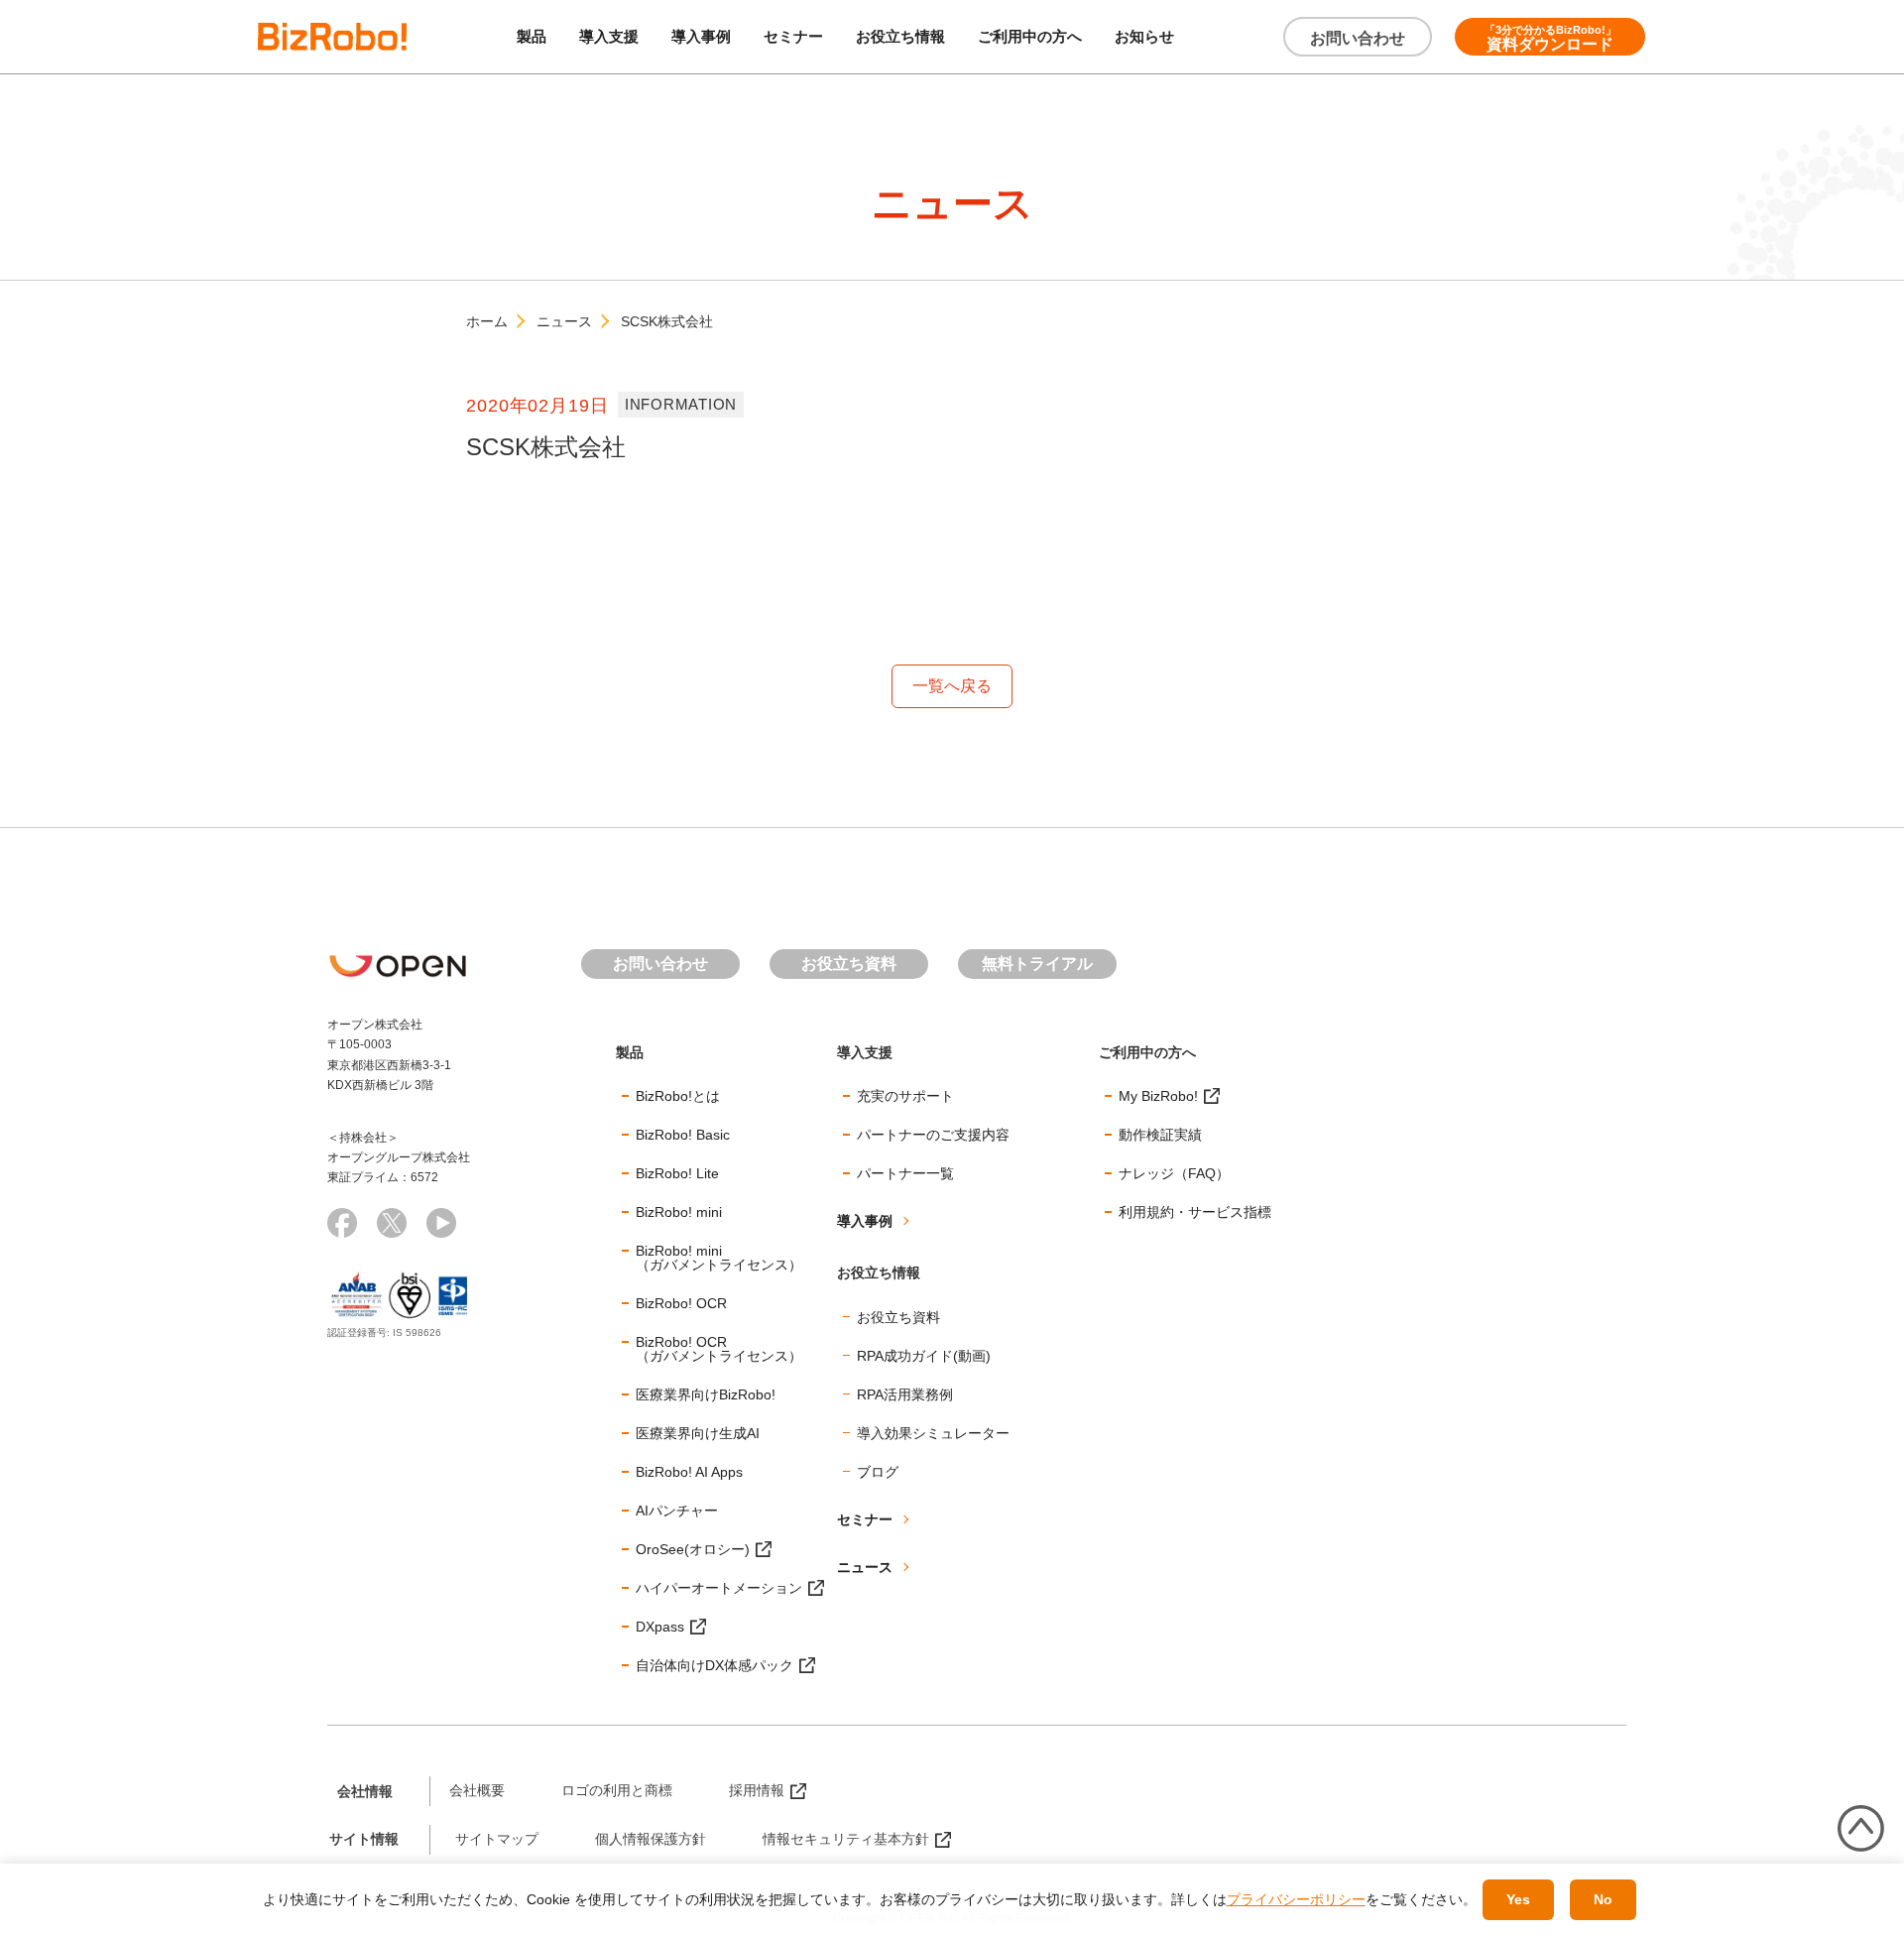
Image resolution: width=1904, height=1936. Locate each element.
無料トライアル (1037, 964)
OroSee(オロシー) (693, 1549)
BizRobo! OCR (681, 1303)
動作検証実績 (1160, 1135)
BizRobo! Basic (683, 1135)
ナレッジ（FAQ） (1174, 1173)
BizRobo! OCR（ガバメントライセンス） (719, 1349)
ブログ (878, 1472)
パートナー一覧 (905, 1173)
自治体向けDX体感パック (714, 1665)
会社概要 (477, 1790)
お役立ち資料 (849, 964)
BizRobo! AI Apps (689, 1472)
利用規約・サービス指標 (1195, 1212)
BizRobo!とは (678, 1096)
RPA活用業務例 (905, 1394)
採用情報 (757, 1790)
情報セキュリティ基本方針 (846, 1839)
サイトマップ (497, 1839)
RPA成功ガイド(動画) (924, 1356)
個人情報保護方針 (651, 1839)
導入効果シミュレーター (933, 1433)
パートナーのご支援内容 (933, 1135)
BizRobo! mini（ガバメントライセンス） (719, 1258)
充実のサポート (905, 1096)
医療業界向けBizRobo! (706, 1394)
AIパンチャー (677, 1511)
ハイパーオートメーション (719, 1588)
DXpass (660, 1627)
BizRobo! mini (679, 1212)
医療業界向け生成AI (698, 1433)
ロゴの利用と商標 (617, 1790)
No (1603, 1899)
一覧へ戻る (952, 686)
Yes (1518, 1899)
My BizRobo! (1158, 1096)
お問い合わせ (1358, 38)
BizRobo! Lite (677, 1173)
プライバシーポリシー (1296, 1899)
